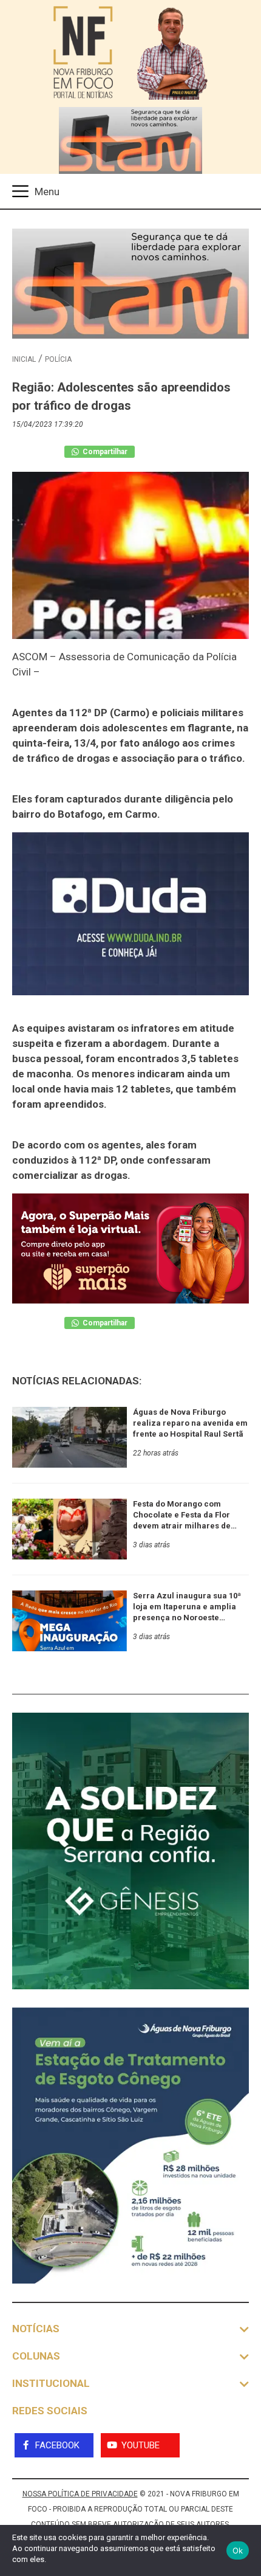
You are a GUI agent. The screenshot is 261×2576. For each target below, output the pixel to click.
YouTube (141, 2445)
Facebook (57, 2445)
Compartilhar (104, 452)
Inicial (24, 359)
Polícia (58, 359)
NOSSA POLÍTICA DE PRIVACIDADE (80, 2494)
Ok (238, 2550)
